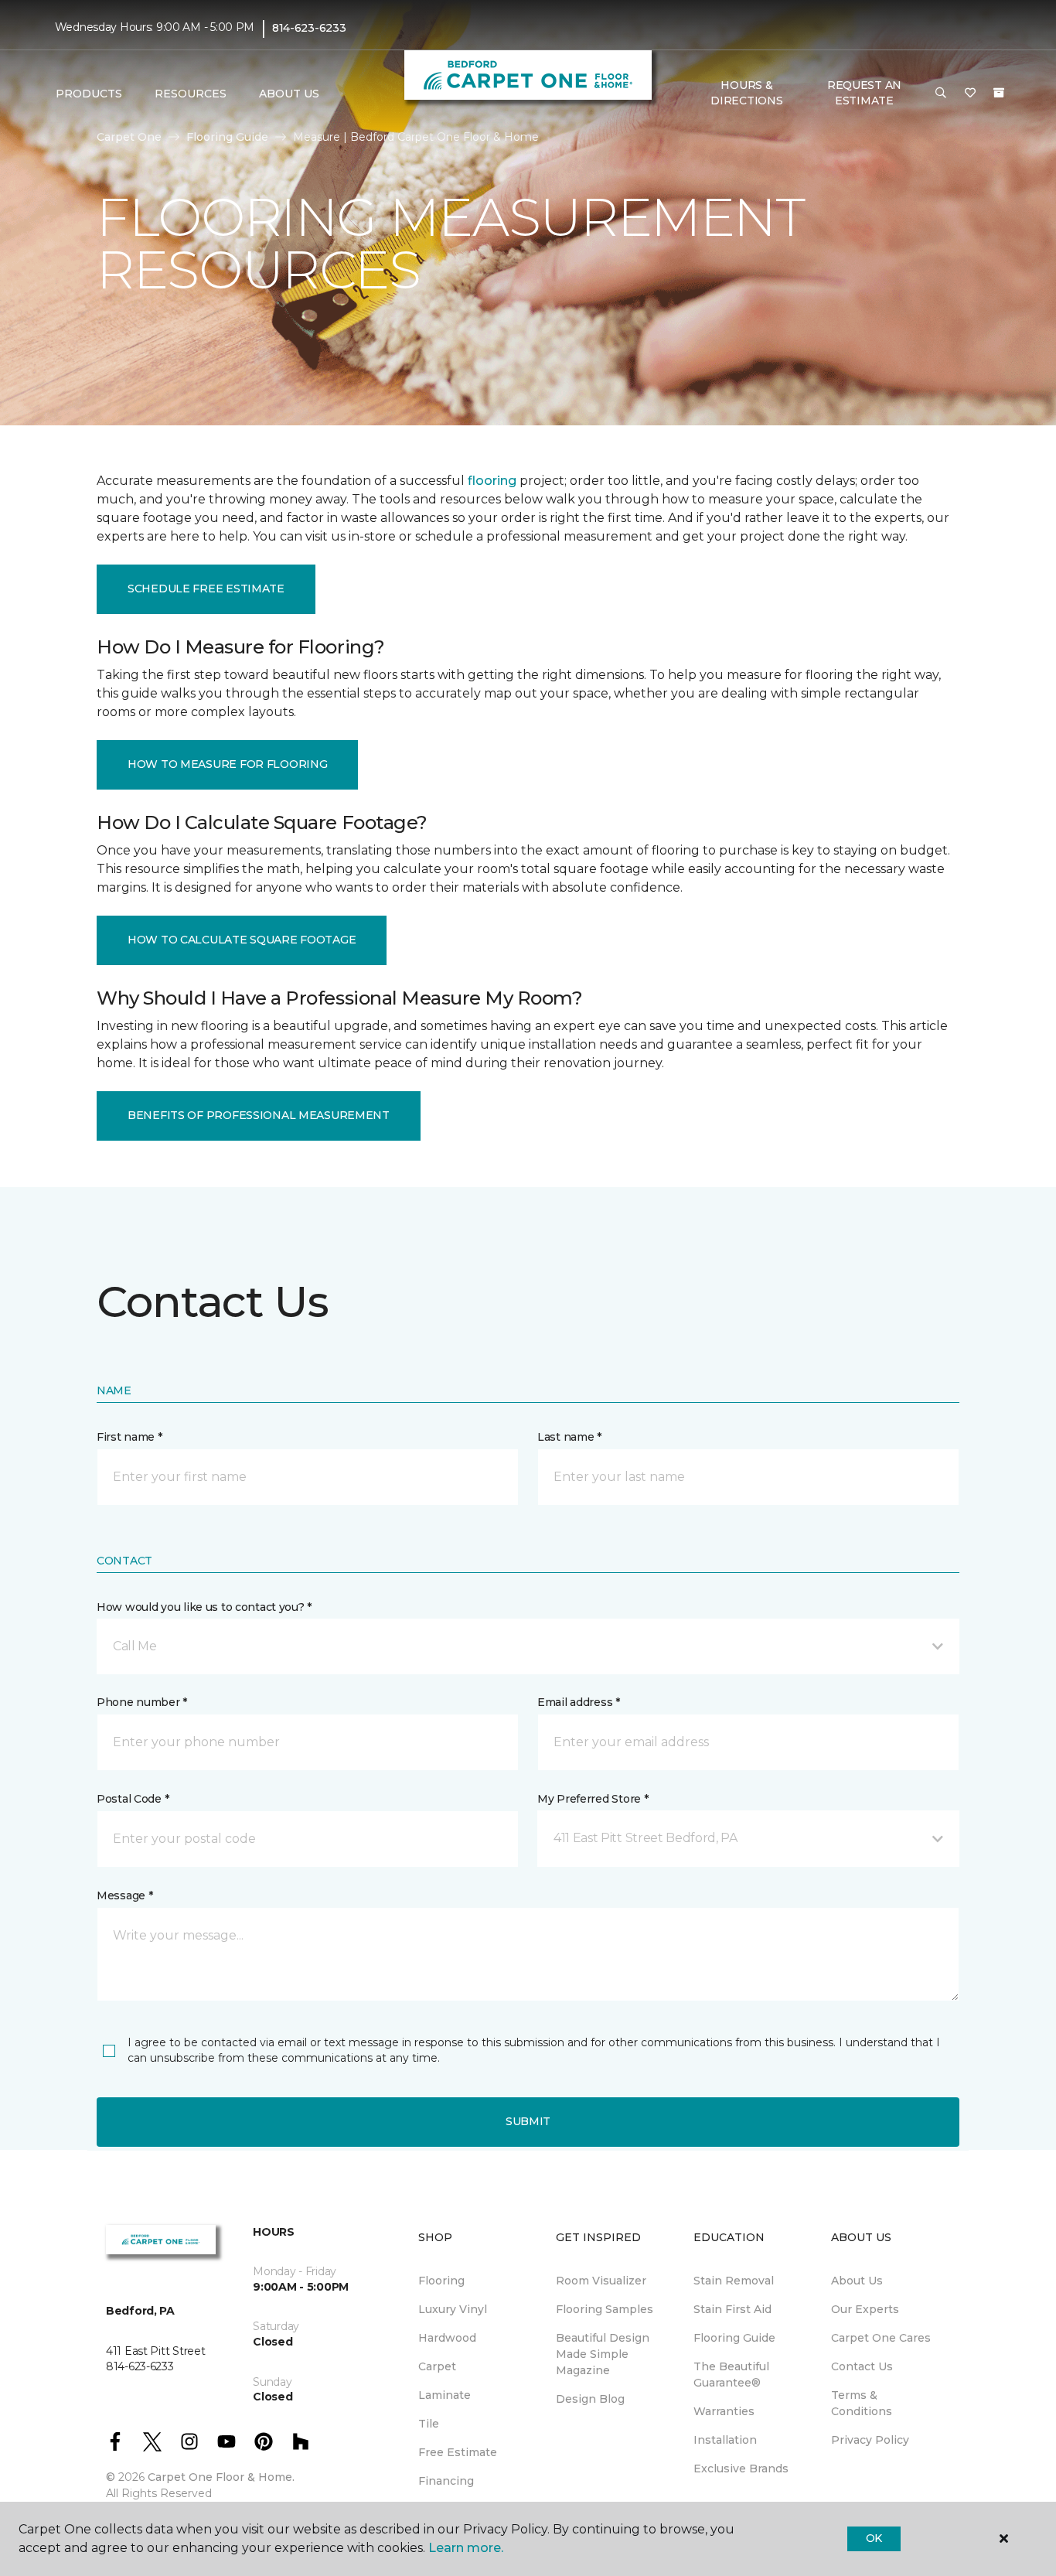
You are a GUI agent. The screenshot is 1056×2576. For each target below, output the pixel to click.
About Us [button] (289, 94)
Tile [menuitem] (429, 2424)
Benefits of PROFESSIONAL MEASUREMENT (259, 1115)
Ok (874, 2538)
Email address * (579, 1702)
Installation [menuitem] (725, 2440)
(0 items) (999, 93)
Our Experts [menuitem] (865, 2309)
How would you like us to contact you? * (204, 1607)
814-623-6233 (309, 28)
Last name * (569, 1437)
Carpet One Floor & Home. (221, 2477)
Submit (528, 2121)
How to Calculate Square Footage (242, 940)
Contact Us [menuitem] (862, 2366)
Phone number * (142, 1702)
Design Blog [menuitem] (590, 2399)
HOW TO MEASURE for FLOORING (227, 764)
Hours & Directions (746, 93)
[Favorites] (970, 94)
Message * (124, 1895)
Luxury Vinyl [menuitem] (453, 2309)
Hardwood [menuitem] (447, 2338)
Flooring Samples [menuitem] (605, 2309)
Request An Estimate (864, 93)
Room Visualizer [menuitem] (601, 2281)
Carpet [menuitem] (437, 2366)
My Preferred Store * (593, 1799)
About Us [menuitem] (857, 2281)
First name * (129, 1437)
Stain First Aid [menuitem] (732, 2309)
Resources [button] (191, 94)
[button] (941, 94)
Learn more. (466, 2548)
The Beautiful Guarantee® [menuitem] (731, 2375)
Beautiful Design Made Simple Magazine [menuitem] (603, 2354)
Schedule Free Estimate (206, 589)
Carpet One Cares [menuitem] (881, 2338)
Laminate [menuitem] (445, 2395)
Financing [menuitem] (446, 2481)
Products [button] (89, 94)
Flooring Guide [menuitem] (734, 2338)
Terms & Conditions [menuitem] (862, 2403)
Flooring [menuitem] (441, 2281)
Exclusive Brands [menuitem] (741, 2469)
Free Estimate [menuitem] (458, 2452)
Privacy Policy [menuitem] (870, 2440)
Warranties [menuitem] (724, 2411)
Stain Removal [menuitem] (734, 2281)
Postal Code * (133, 1799)
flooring (492, 481)
